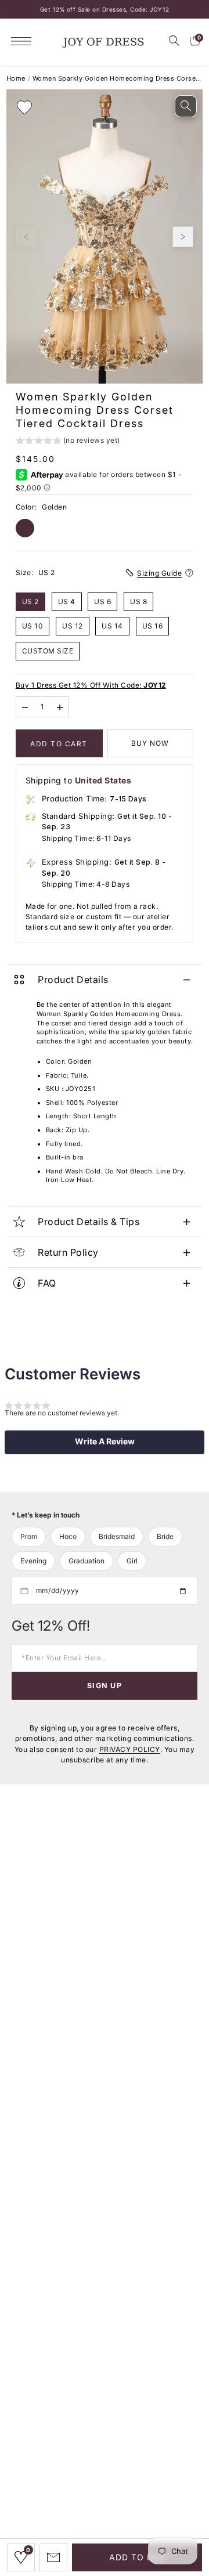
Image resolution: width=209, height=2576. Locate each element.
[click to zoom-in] (186, 106)
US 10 (33, 626)
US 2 (30, 601)
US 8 (138, 601)
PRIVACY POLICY (130, 1749)
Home (16, 78)
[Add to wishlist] (24, 107)
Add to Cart (59, 744)
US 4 (67, 601)
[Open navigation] (24, 41)
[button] (68, 442)
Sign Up (105, 1686)
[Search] (174, 41)
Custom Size (48, 651)
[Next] (183, 237)
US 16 (153, 626)
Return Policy (68, 1252)
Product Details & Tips (89, 1222)
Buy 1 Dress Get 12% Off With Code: (91, 685)
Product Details (73, 980)
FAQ (47, 1283)
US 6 (102, 601)
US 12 (73, 626)
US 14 (112, 626)
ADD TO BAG (137, 2557)
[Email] (53, 2557)
